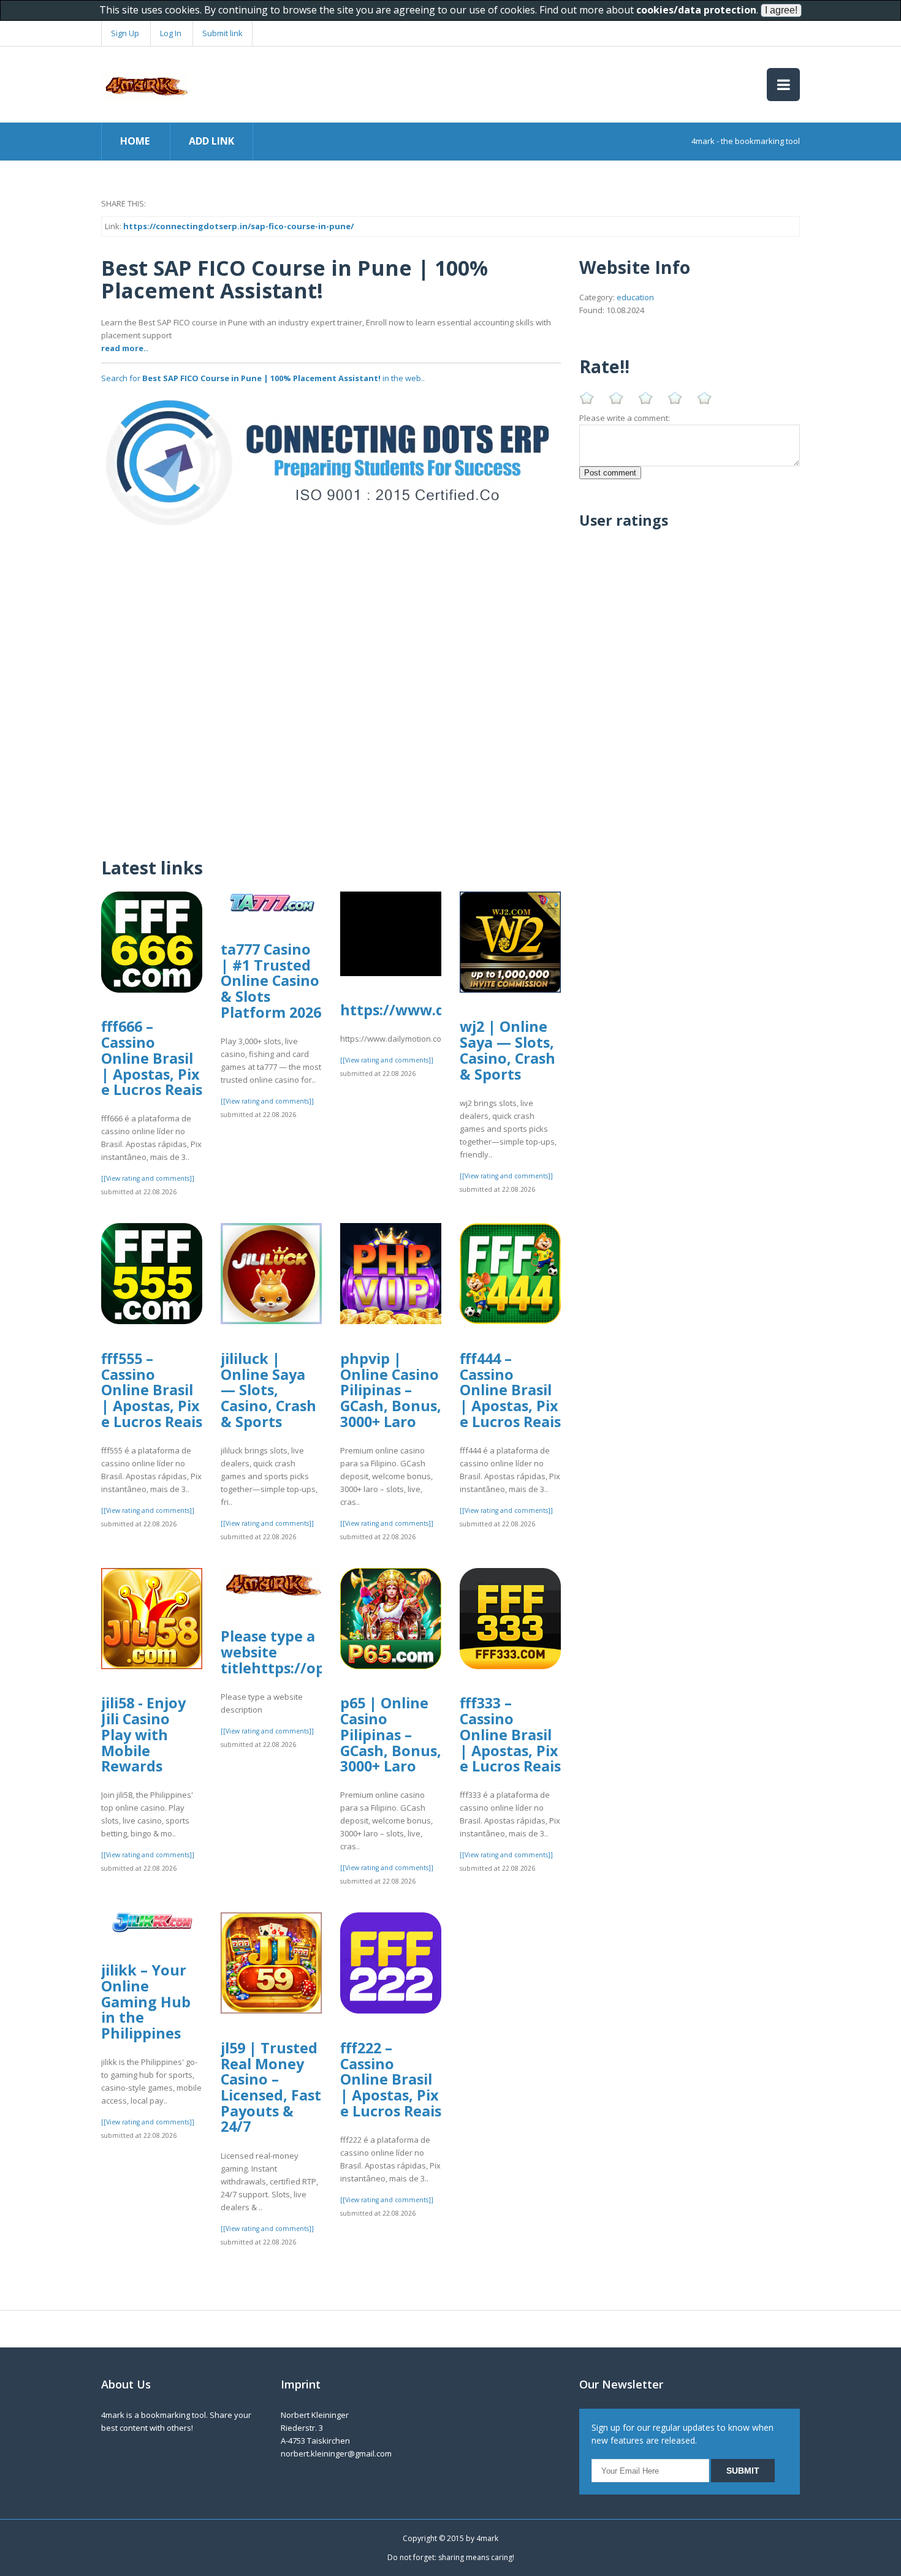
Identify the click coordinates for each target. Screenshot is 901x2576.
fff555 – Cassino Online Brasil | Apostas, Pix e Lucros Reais (152, 1390)
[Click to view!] (331, 462)
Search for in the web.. (263, 378)
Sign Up (125, 33)
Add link (211, 141)
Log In (171, 33)
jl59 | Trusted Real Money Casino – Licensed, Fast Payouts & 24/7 (271, 2087)
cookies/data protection (696, 10)
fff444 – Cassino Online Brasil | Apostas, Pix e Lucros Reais (510, 1390)
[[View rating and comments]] (148, 1178)
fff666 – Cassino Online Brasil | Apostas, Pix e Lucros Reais (152, 1058)
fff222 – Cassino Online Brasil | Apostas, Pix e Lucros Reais (391, 2079)
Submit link (222, 33)
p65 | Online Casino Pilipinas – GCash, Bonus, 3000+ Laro (391, 1734)
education (635, 297)
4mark (487, 2538)
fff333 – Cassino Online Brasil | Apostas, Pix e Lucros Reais (510, 1734)
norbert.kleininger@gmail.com (336, 2453)
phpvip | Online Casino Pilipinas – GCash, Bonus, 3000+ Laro (391, 1390)
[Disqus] (331, 686)
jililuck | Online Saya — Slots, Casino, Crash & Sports (268, 1390)
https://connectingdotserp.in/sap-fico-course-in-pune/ (238, 226)
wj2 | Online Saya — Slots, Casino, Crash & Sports (508, 1050)
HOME (135, 141)
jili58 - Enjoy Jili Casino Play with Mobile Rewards (143, 1734)
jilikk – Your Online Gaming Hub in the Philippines (146, 2002)
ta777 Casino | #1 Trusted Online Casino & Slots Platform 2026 (271, 981)
